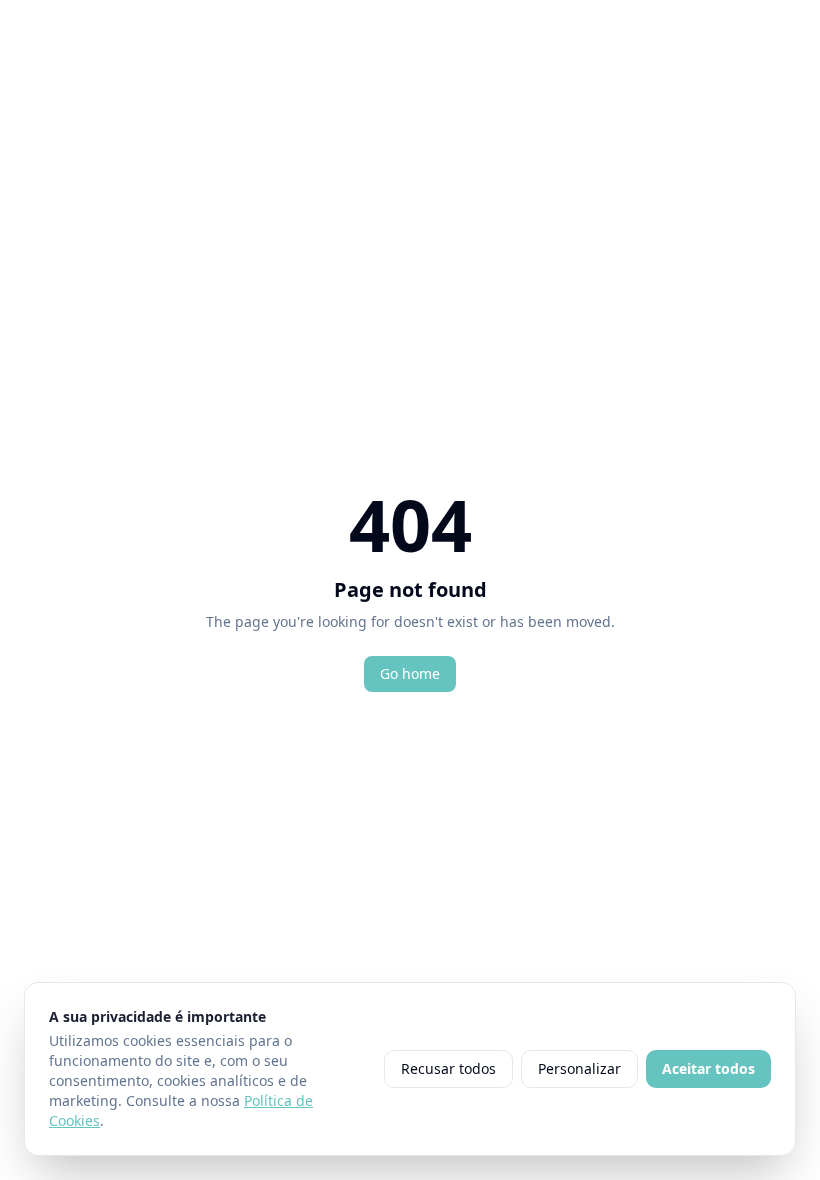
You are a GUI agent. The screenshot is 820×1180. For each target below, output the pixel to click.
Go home (410, 673)
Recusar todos (448, 1068)
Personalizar (579, 1068)
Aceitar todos (708, 1068)
